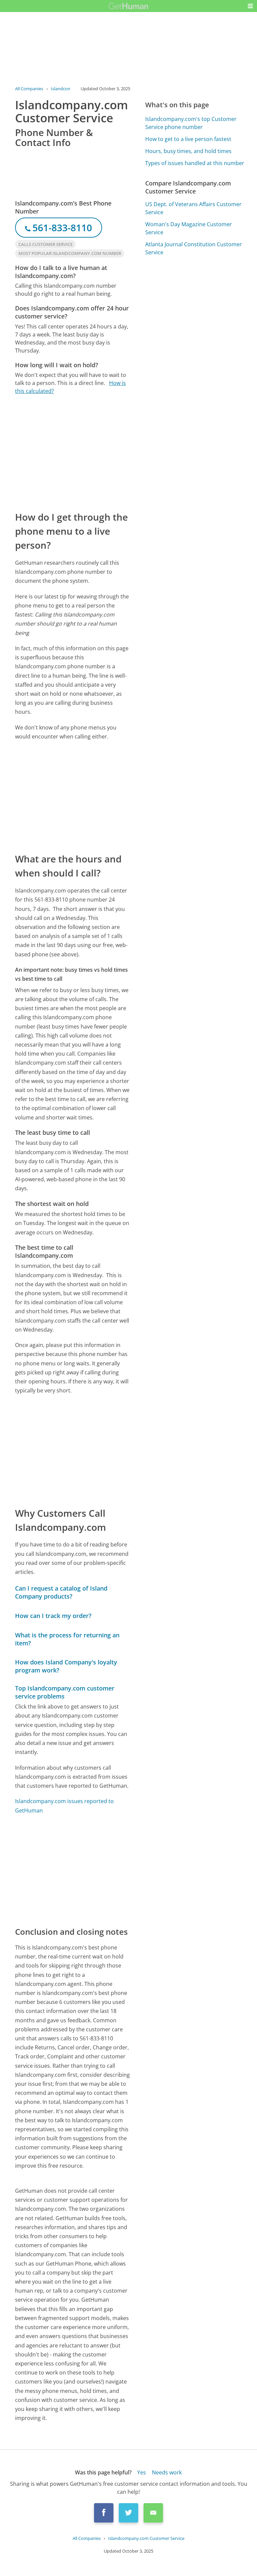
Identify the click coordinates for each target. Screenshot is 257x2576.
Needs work (167, 2472)
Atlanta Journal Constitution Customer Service (194, 248)
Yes (142, 2472)
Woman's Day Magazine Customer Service (189, 228)
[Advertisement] (72, 452)
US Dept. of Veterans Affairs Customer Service (193, 208)
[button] (250, 6)
